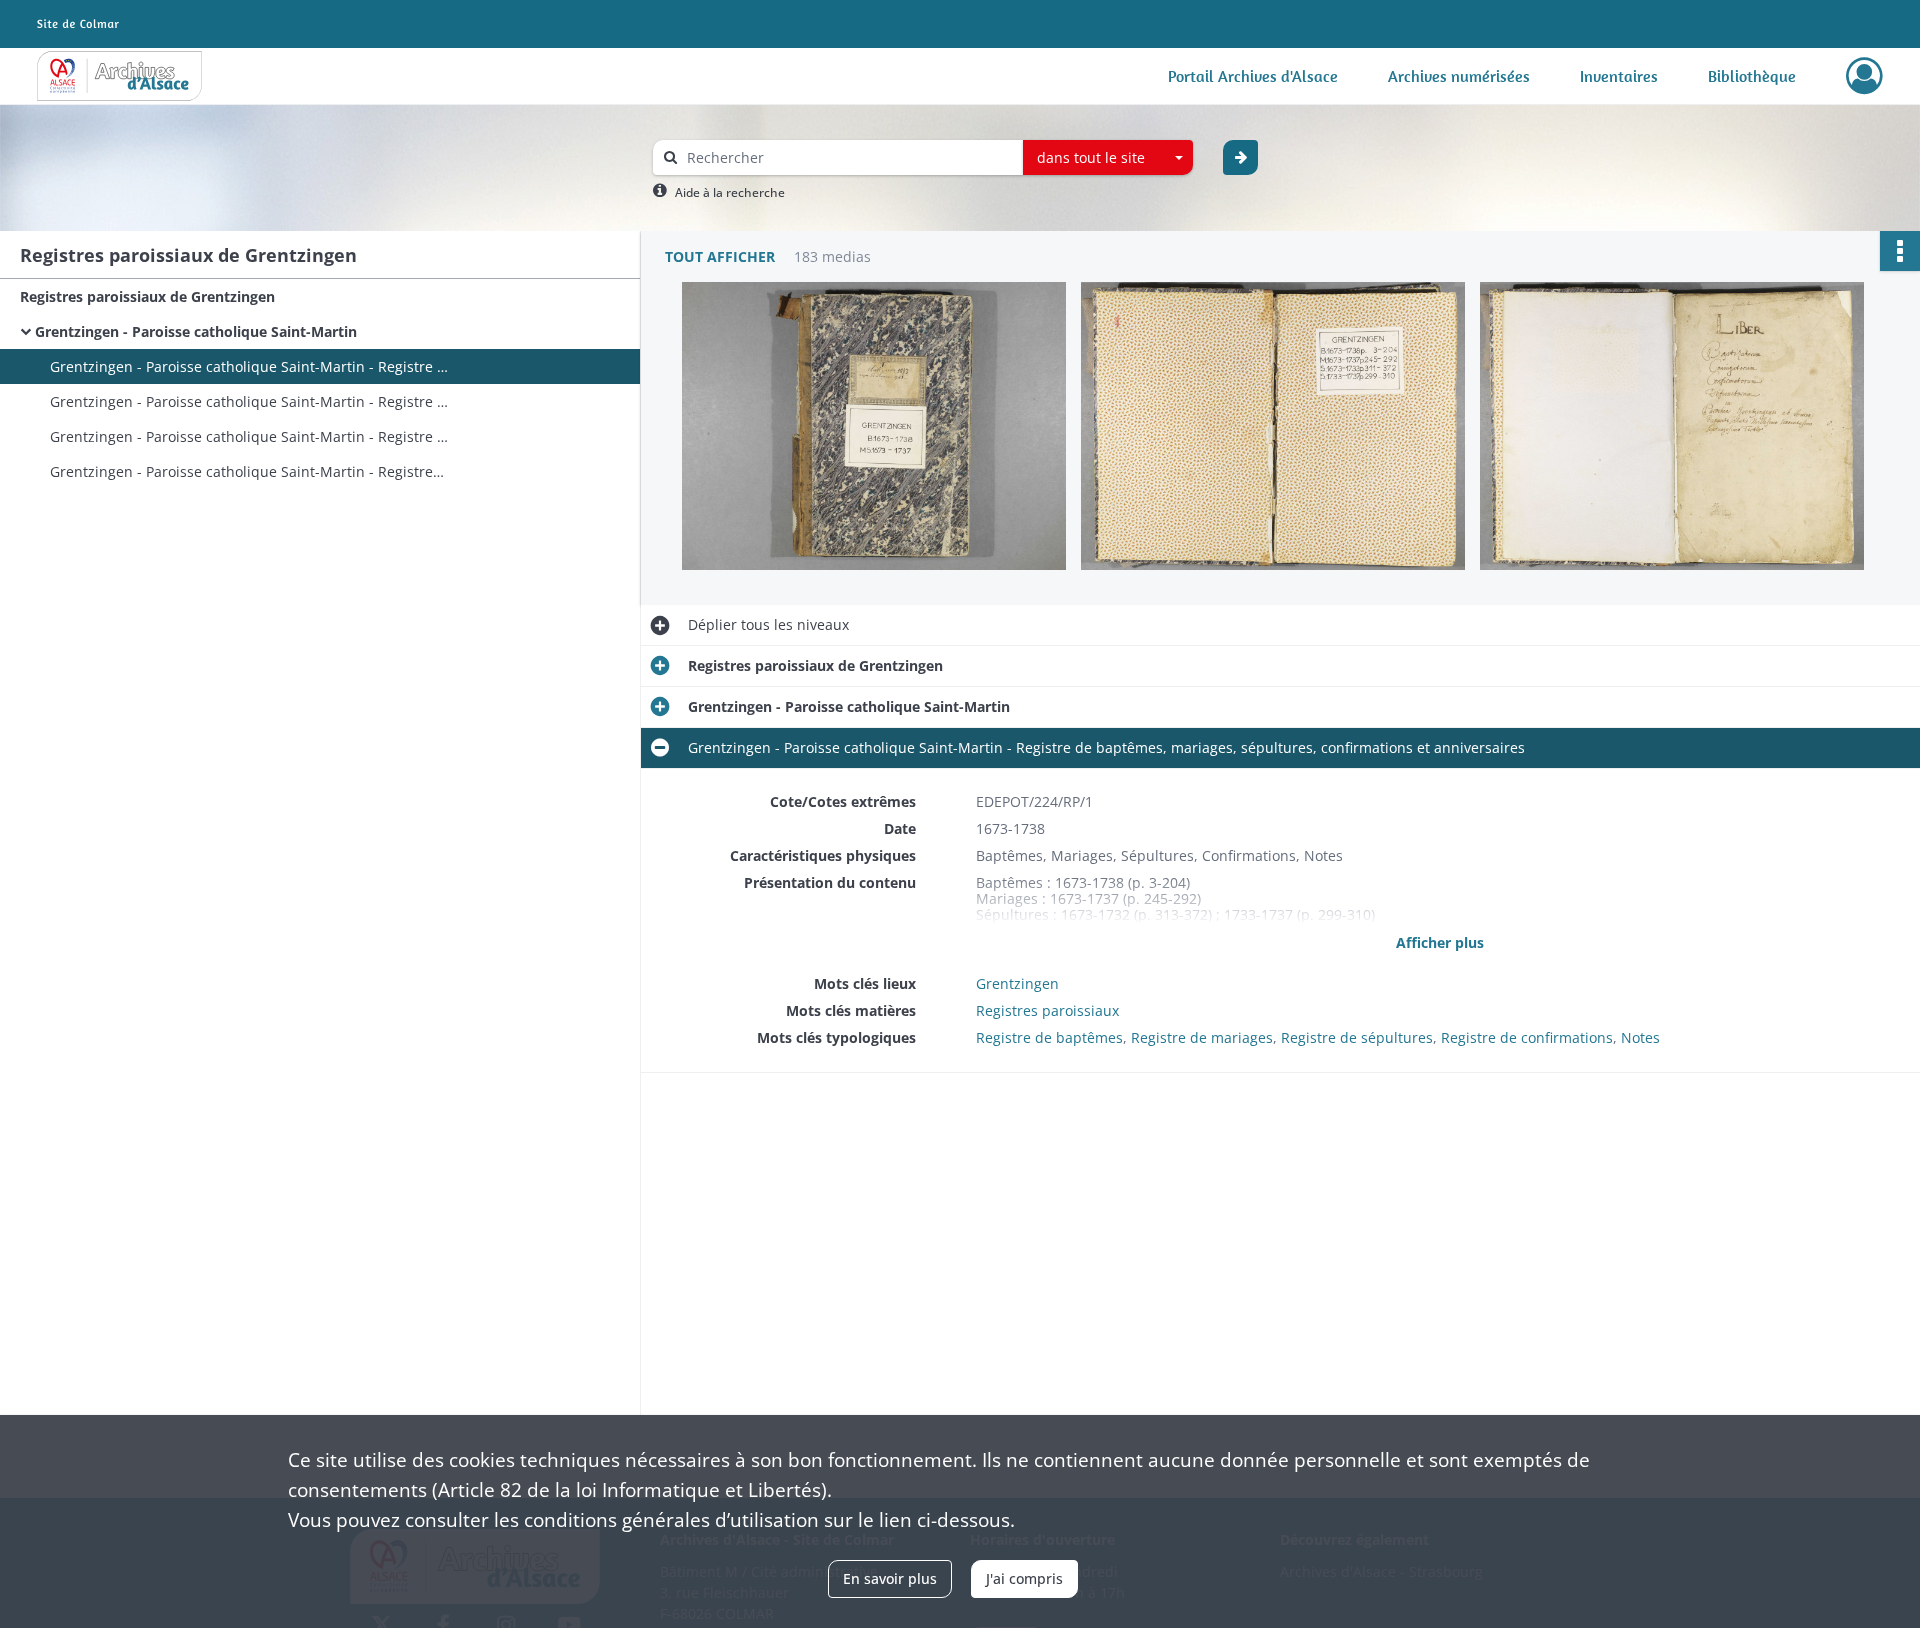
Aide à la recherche (730, 192)
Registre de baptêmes (1049, 1037)
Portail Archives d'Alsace (1253, 76)
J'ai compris (1024, 1578)
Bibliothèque (1752, 76)
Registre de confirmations (1527, 1037)
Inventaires (1619, 76)
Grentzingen (1017, 983)
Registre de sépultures (1357, 1037)
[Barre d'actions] (1900, 251)
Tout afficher (720, 256)
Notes (1640, 1037)
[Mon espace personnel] (1864, 76)
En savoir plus (890, 1578)
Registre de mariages (1202, 1037)
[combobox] (1108, 158)
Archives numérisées (1459, 76)
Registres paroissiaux (1047, 1010)
